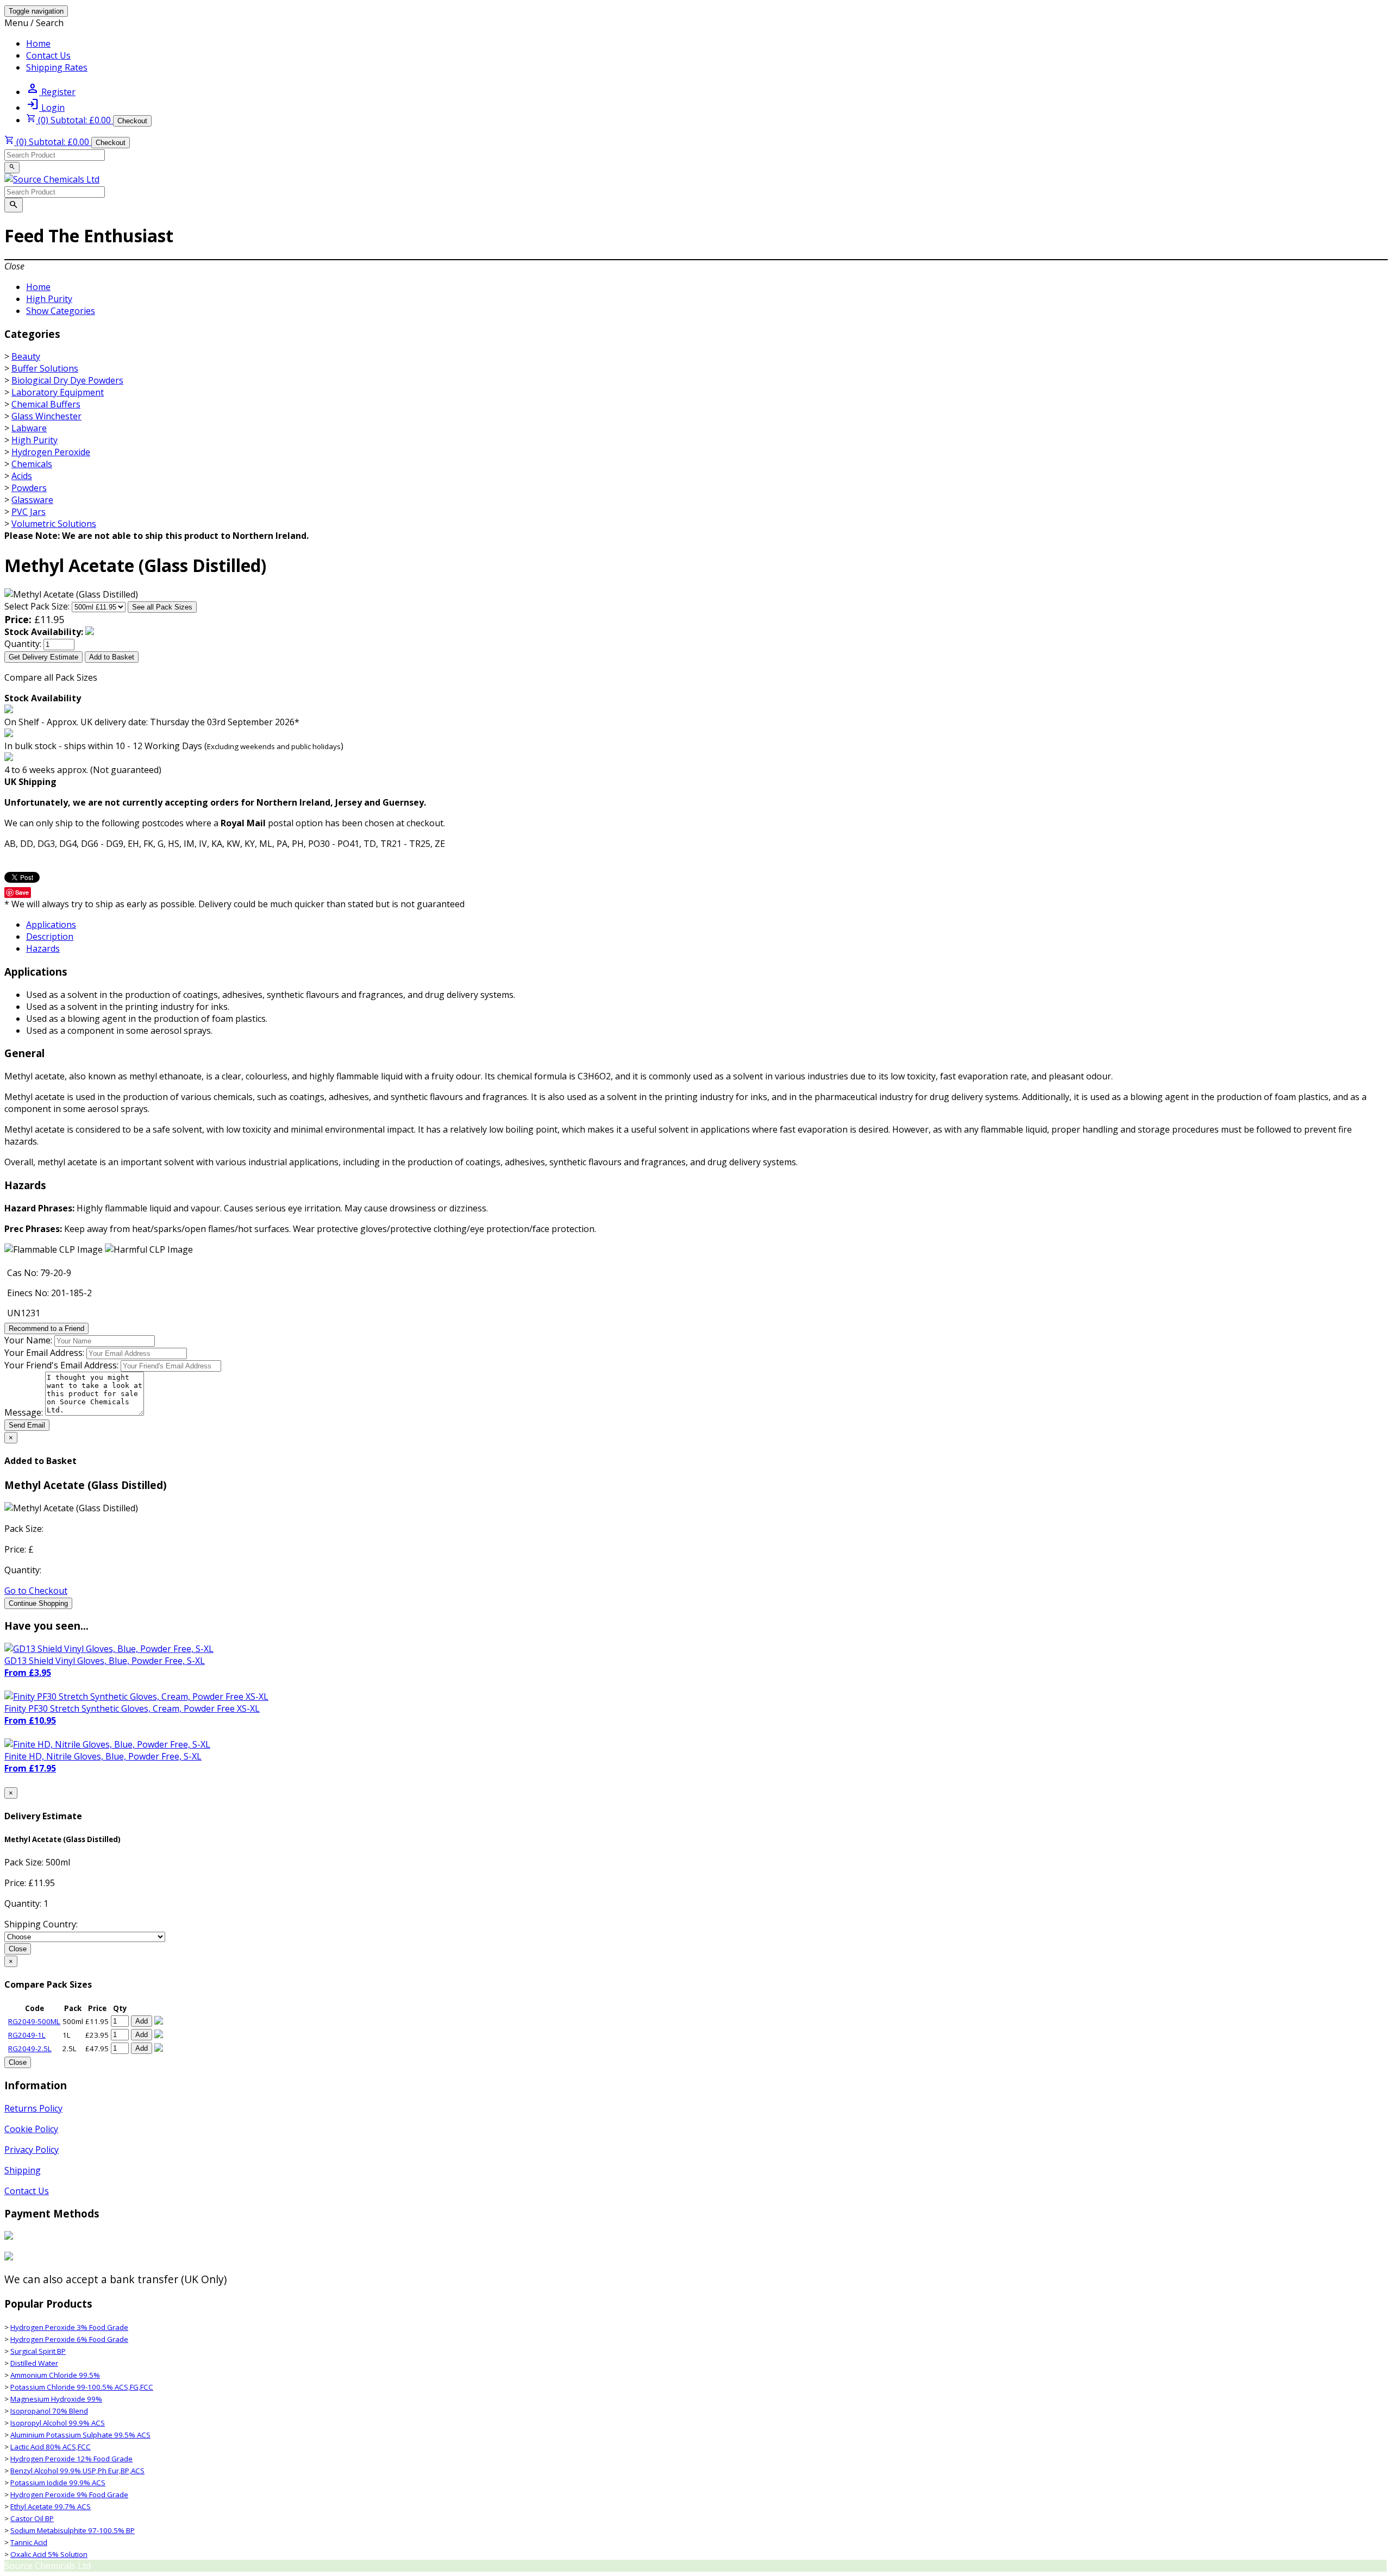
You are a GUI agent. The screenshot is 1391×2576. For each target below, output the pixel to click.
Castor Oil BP (32, 2518)
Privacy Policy (32, 2150)
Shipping (23, 2170)
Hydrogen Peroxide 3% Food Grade (69, 2327)
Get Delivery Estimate (43, 657)
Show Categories (61, 311)
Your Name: (28, 1340)
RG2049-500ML (34, 2021)
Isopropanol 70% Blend (49, 2411)
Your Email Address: (44, 1353)
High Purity (49, 299)
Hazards (43, 948)
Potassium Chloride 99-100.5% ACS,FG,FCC (82, 2387)
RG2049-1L (27, 2035)
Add (142, 2021)
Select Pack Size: (37, 606)
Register (51, 92)
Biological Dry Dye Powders (67, 380)
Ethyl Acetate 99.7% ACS (51, 2506)
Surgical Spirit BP (38, 2351)
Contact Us (48, 55)
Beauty (26, 356)
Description (50, 937)
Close (18, 1949)
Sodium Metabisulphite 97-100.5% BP (73, 2530)
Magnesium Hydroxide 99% (56, 2399)
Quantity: (23, 644)
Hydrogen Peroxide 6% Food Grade (69, 2339)
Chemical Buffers (46, 404)
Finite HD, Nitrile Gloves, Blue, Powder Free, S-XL (103, 1756)
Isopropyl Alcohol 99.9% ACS (58, 2423)
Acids (22, 476)
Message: (24, 1412)
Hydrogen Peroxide (51, 452)
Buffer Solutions (45, 368)
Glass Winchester (46, 416)
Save (22, 892)
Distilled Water (34, 2363)
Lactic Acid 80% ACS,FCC (51, 2447)
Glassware (32, 500)
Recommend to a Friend (46, 1328)
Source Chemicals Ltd (48, 2566)
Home (38, 43)
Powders (29, 488)
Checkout (132, 121)
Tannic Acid (29, 2542)
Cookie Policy (31, 2129)
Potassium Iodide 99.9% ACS (58, 2483)
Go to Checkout (36, 1591)
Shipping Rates (57, 67)
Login (45, 108)
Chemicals (32, 464)
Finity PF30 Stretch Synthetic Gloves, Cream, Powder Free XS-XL (132, 1708)
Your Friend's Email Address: (61, 1365)
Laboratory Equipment (58, 392)
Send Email (27, 1425)
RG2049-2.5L (30, 2049)
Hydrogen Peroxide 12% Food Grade (71, 2459)
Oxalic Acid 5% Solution (49, 2554)
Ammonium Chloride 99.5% (55, 2375)
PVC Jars (29, 512)
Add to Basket (112, 657)
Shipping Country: (41, 1924)
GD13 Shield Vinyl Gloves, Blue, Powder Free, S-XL (105, 1661)
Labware (29, 428)
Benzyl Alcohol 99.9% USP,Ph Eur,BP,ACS (77, 2471)
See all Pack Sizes (162, 607)
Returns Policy (33, 2108)
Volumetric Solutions (54, 524)
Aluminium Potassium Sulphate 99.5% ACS (80, 2435)
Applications (51, 925)
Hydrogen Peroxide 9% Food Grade (69, 2495)
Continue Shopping (38, 1603)
